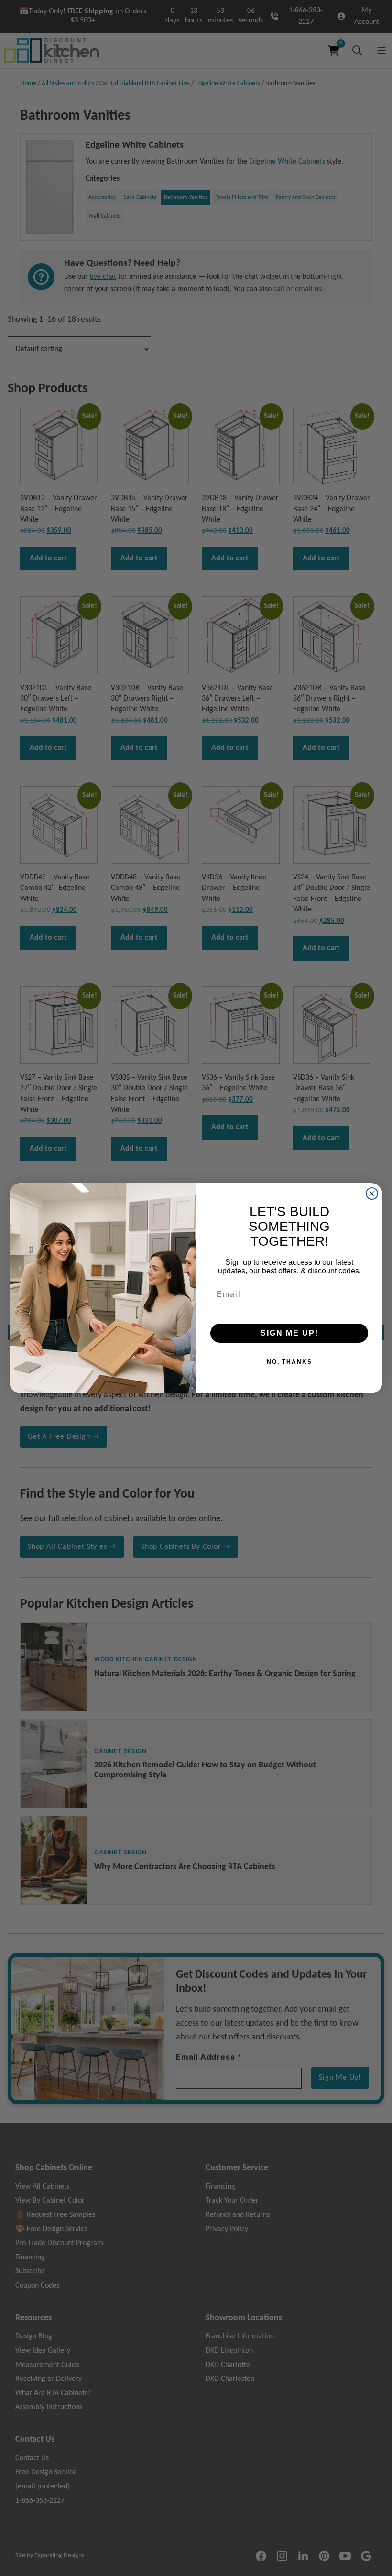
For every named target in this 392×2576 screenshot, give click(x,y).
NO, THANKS (289, 1362)
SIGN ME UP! (289, 1333)
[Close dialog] (372, 1194)
